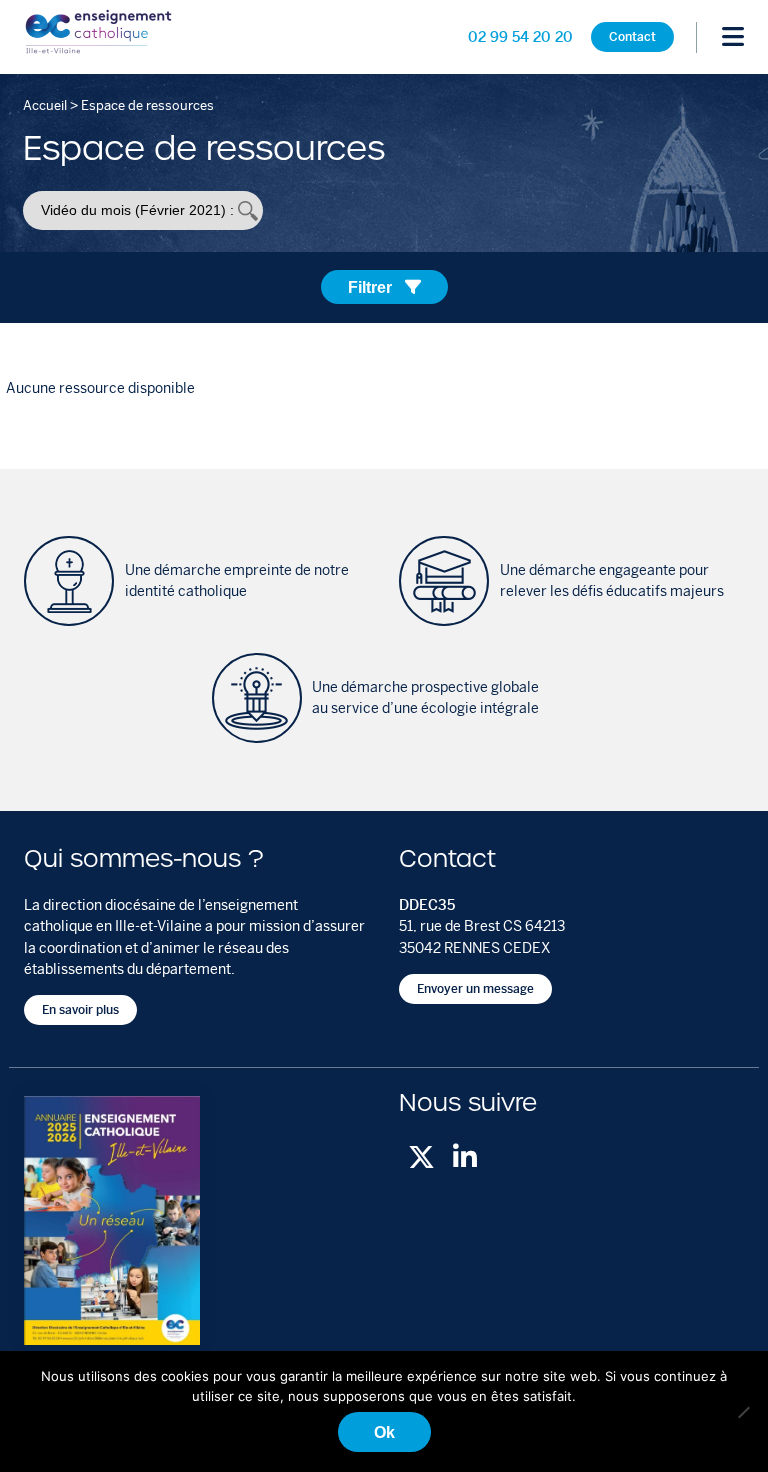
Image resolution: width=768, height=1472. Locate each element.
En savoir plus (80, 1011)
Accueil (45, 105)
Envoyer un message (475, 989)
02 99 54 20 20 (520, 37)
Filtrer (372, 287)
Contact (632, 38)
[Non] (743, 1412)
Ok (384, 1432)
